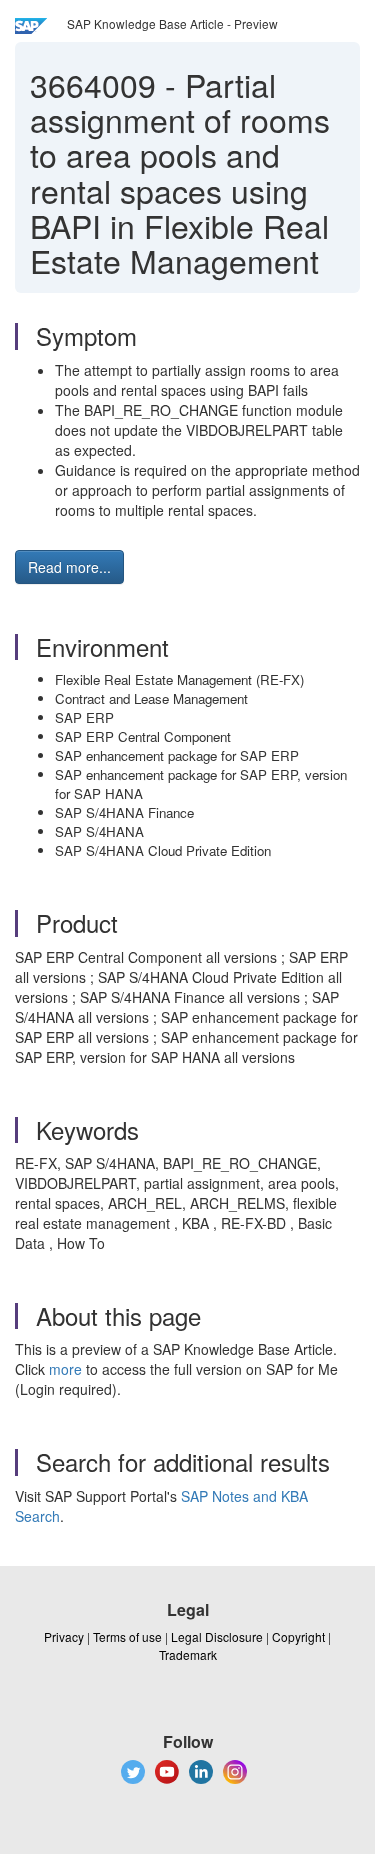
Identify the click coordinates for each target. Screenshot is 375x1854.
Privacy (64, 1636)
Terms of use (127, 1636)
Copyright (298, 1636)
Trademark (188, 1654)
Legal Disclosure (217, 1636)
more (65, 1369)
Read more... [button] (69, 567)
